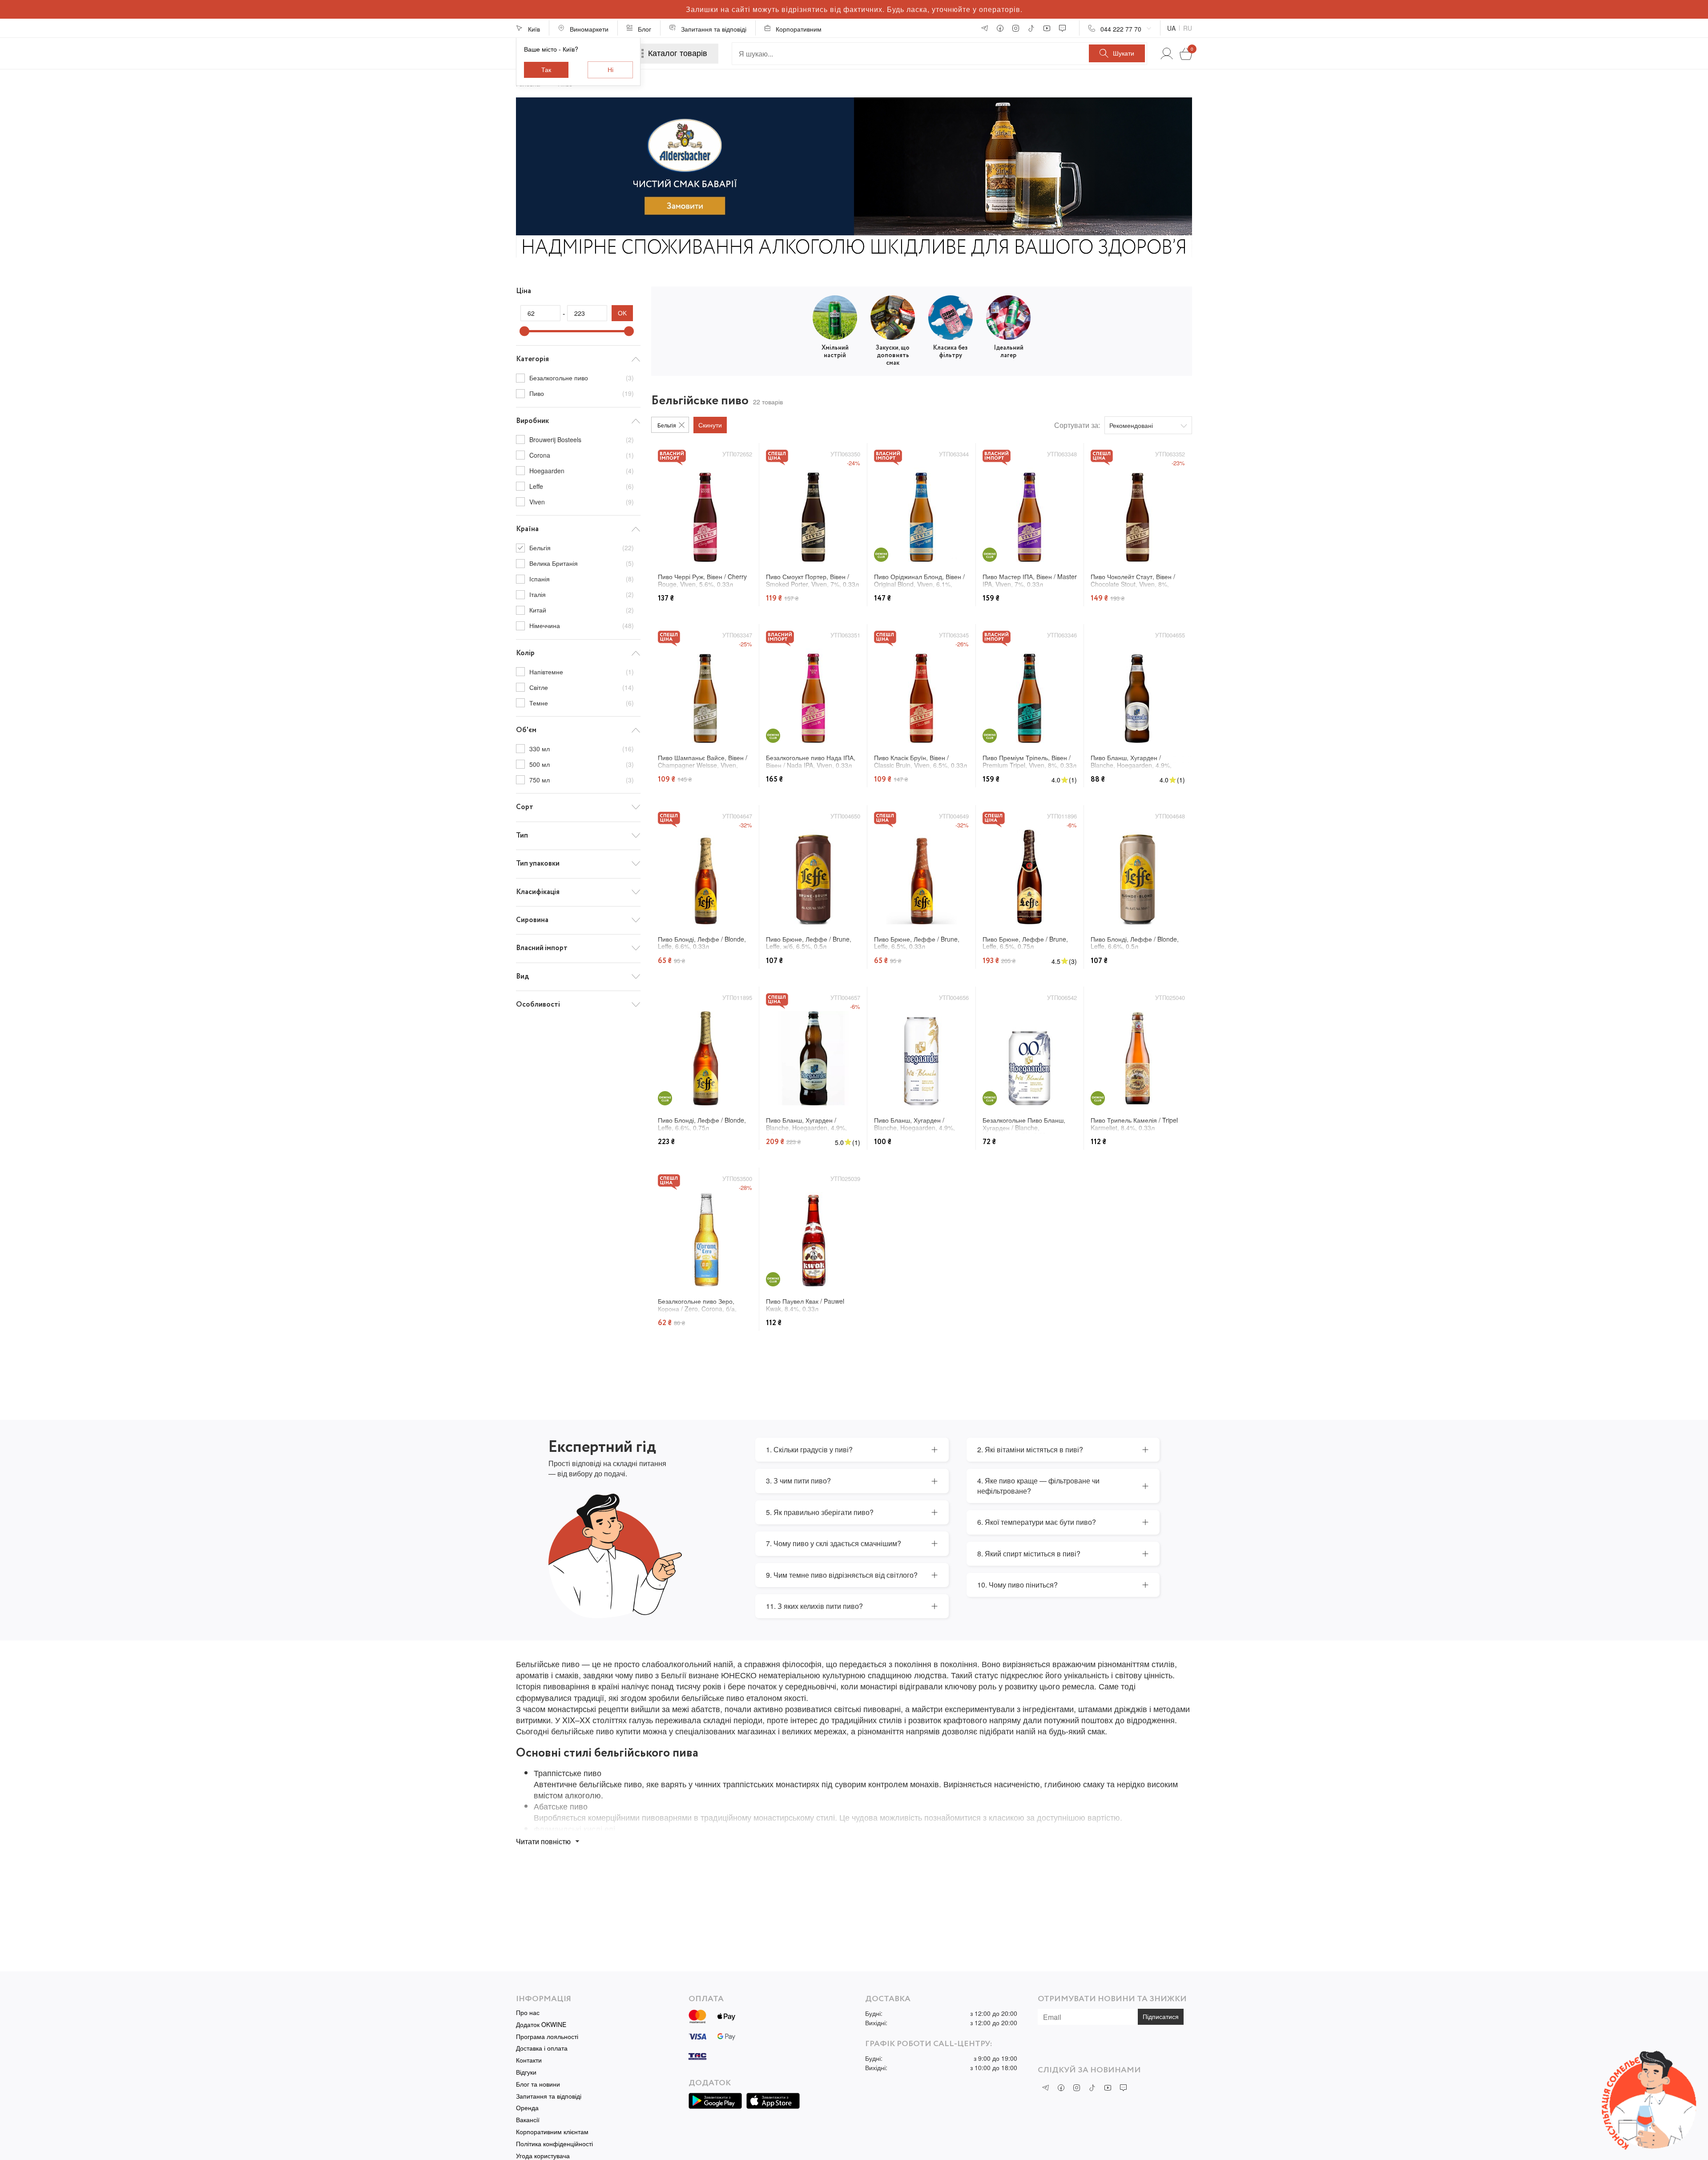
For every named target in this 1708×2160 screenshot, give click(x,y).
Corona (582, 455)
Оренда (527, 2108)
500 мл (582, 764)
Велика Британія (582, 563)
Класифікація (538, 892)
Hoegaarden (582, 471)
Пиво (582, 393)
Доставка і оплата (542, 2048)
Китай (582, 610)
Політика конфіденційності (554, 2144)
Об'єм (526, 730)
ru (1188, 28)
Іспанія (582, 579)
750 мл (582, 780)
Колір (525, 653)
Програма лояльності (547, 2037)
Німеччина (582, 625)
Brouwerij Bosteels (582, 439)
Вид (522, 977)
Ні (610, 70)
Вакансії (528, 2120)
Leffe (582, 486)
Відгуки (526, 2072)
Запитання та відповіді (549, 2096)
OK (622, 313)
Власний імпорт (542, 948)
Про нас (528, 2013)
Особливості (538, 1005)
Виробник (532, 421)
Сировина (532, 920)
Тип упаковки (538, 864)
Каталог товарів (678, 53)
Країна (527, 529)
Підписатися (1161, 2017)
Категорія (532, 359)
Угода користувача (543, 2156)
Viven (582, 502)
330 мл (582, 749)
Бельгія (582, 548)
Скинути (710, 425)
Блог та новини (538, 2084)
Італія (582, 594)
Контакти (529, 2060)
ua (1171, 28)
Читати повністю (543, 1841)
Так (546, 70)
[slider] (524, 331)
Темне (582, 703)
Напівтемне (582, 672)
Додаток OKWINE (541, 2025)
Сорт (525, 807)
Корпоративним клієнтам (552, 2132)
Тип (522, 836)
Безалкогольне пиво (582, 378)
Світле (582, 687)
